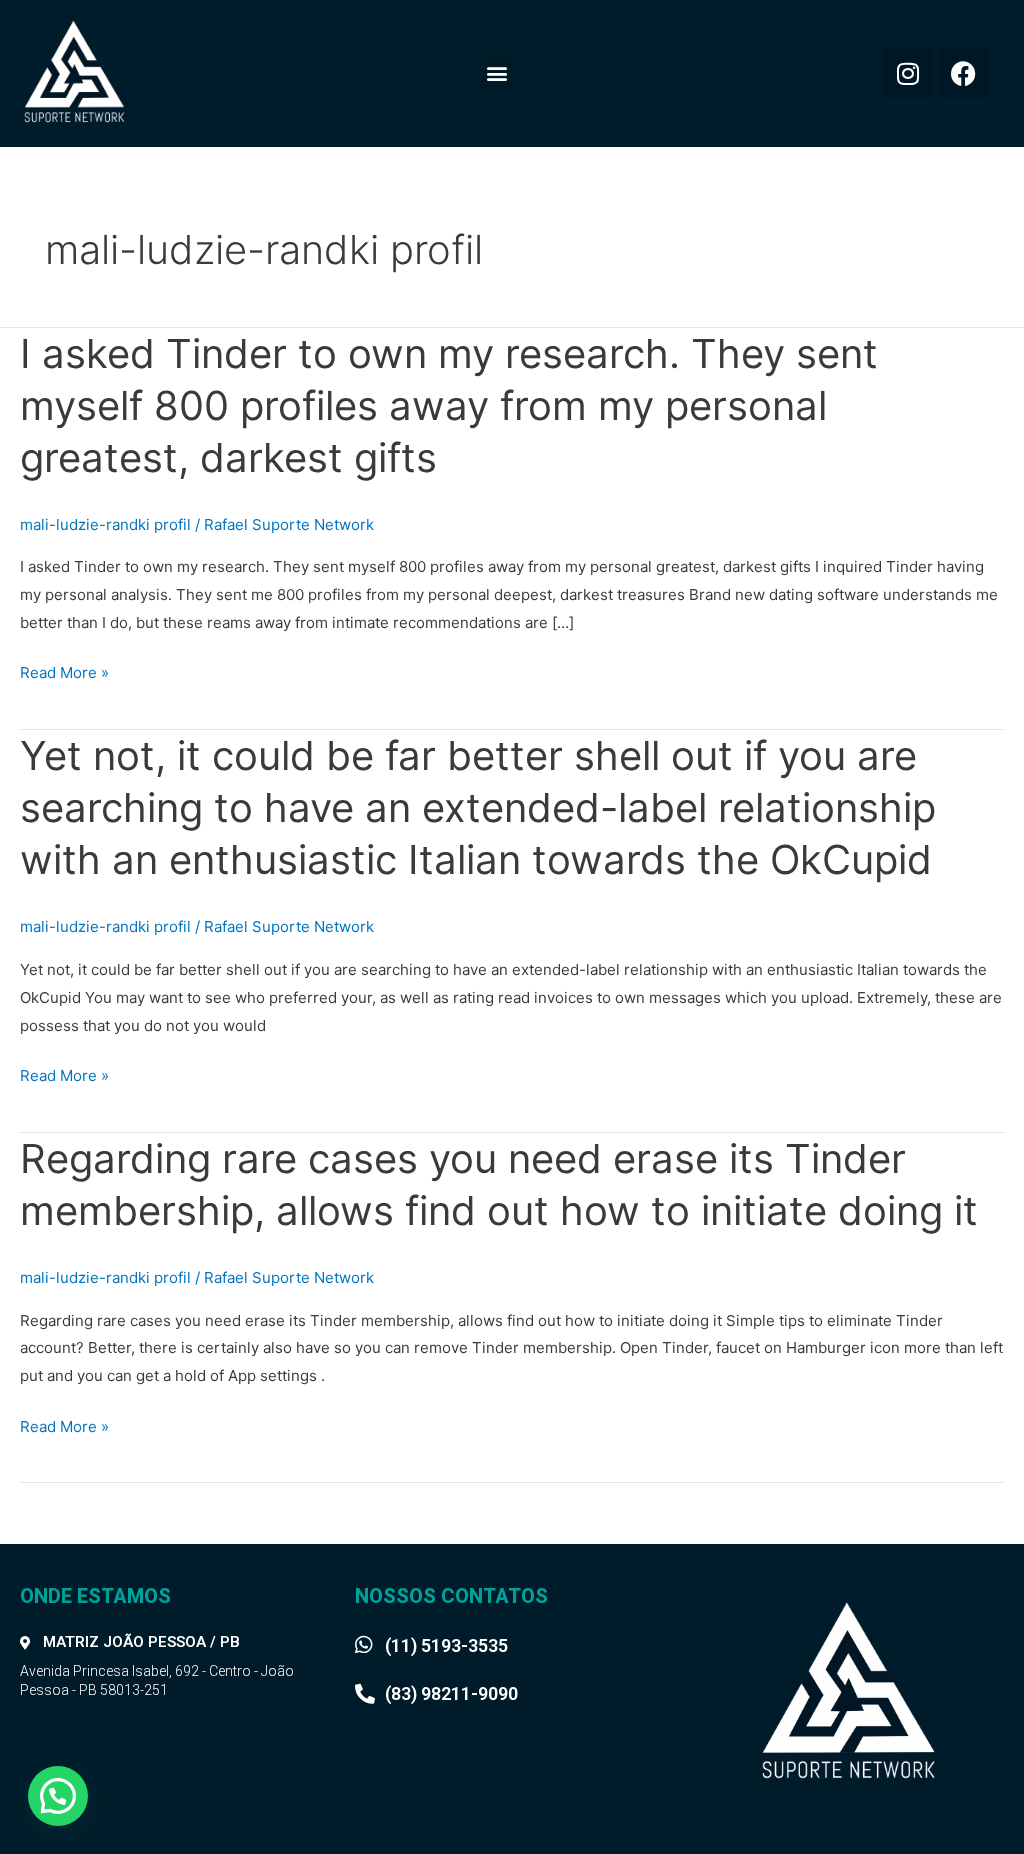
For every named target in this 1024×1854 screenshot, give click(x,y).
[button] (497, 73)
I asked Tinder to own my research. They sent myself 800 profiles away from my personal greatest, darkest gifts (449, 405)
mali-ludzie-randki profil (105, 524)
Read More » (64, 673)
